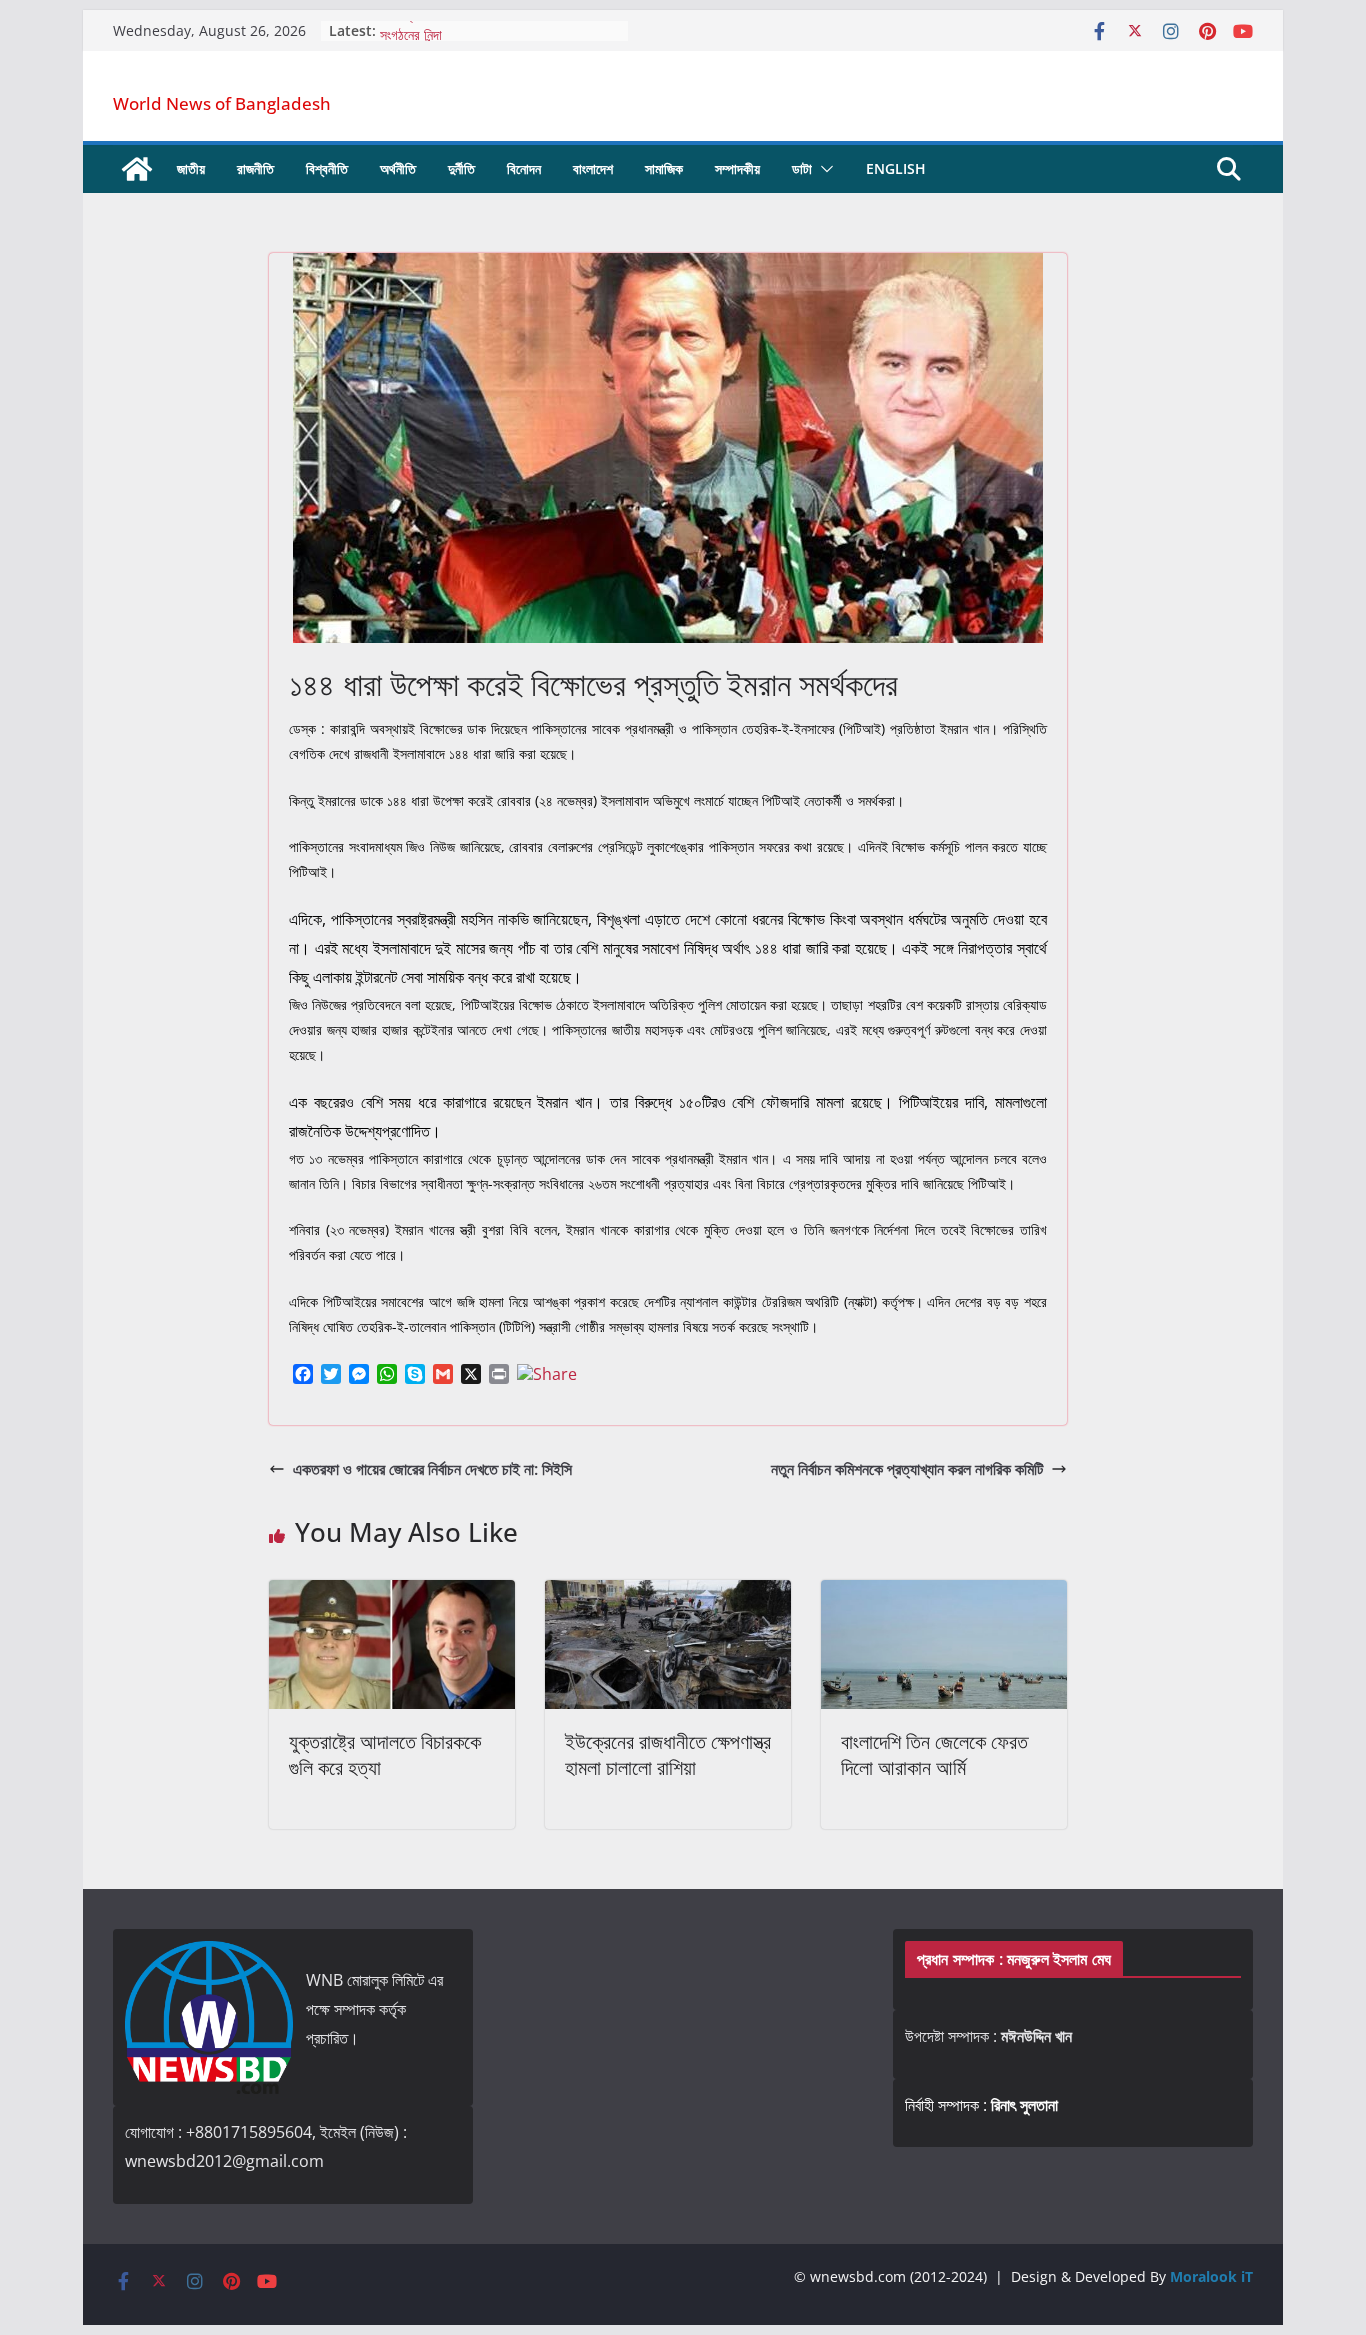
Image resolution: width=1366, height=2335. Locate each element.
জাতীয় (191, 168)
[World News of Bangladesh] (137, 169)
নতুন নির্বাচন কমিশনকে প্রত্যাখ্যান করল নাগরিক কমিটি (907, 1469)
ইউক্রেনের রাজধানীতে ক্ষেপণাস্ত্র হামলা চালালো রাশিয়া (668, 1754)
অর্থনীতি (398, 168)
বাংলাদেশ (593, 168)
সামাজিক (664, 168)
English (896, 168)
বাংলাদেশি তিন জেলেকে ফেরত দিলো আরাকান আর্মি (934, 1754)
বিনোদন (524, 168)
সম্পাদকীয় (737, 168)
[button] (823, 169)
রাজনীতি (255, 168)
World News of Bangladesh (222, 103)
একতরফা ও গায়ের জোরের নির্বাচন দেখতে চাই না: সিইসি (432, 1469)
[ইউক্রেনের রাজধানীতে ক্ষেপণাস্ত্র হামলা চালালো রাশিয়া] (668, 1594)
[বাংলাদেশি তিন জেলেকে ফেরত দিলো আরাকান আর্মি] (944, 1594)
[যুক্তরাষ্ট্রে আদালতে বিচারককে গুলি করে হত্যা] (392, 1594)
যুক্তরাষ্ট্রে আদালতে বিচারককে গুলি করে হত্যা (385, 1754)
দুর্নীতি (461, 168)
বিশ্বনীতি (327, 168)
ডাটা (802, 168)
